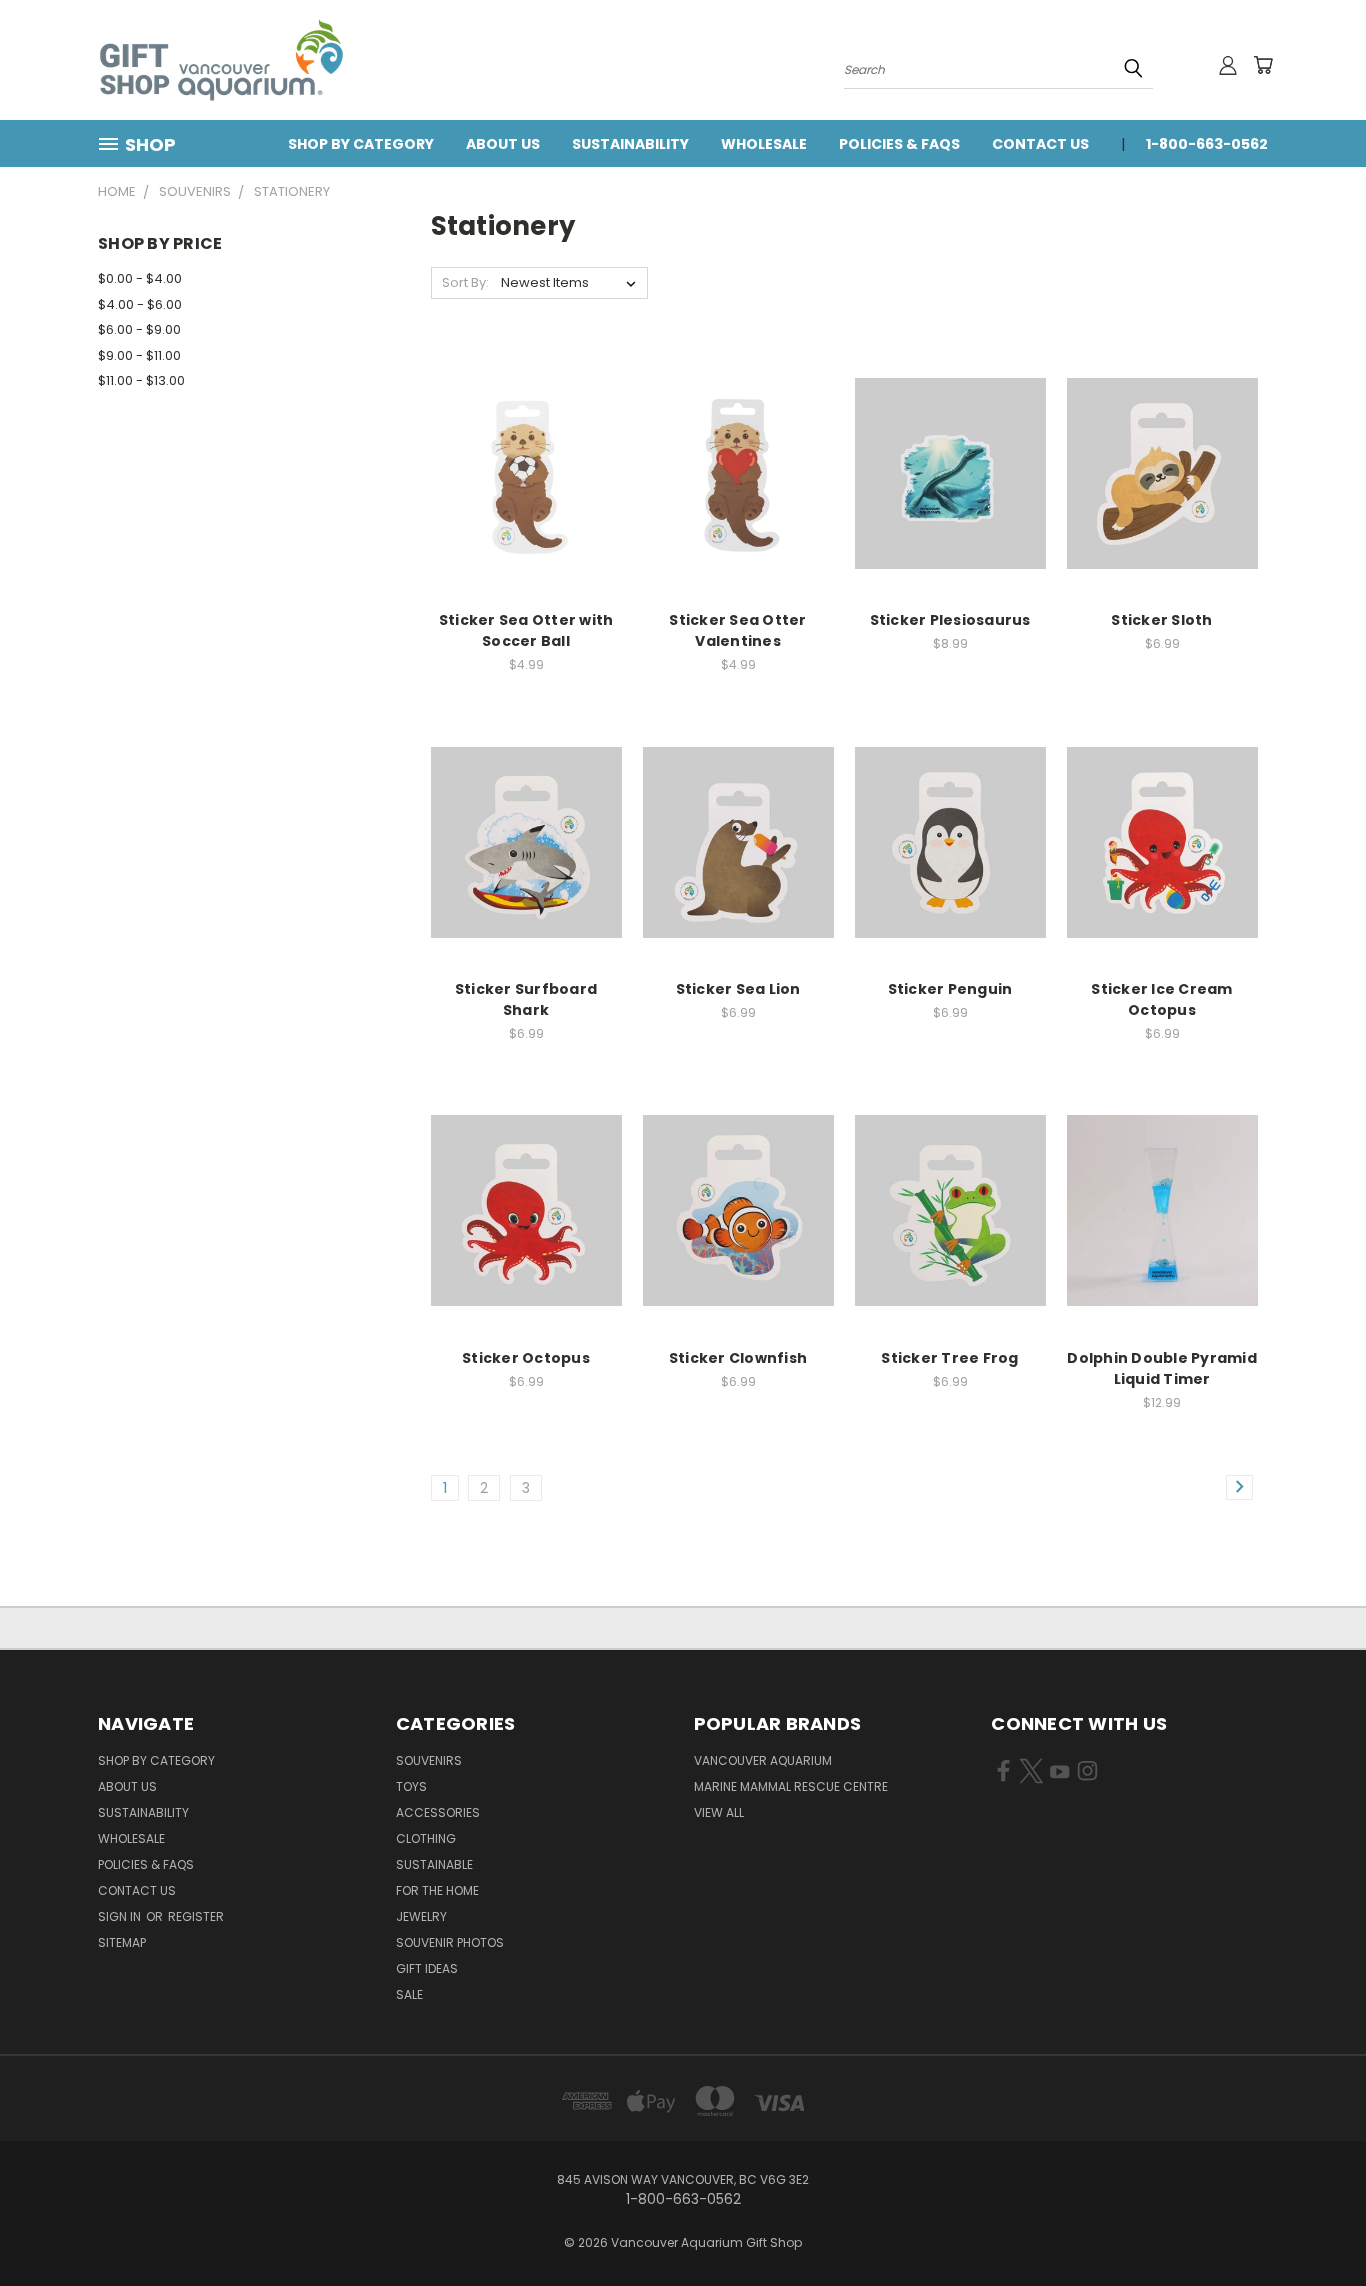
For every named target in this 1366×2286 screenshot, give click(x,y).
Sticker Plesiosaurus (950, 620)
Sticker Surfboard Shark (526, 999)
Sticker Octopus (526, 1358)
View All (719, 1812)
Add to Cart (526, 488)
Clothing (426, 1838)
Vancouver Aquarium (763, 1760)
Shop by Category (361, 144)
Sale (409, 1994)
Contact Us (1040, 144)
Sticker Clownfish (738, 1358)
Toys (411, 1786)
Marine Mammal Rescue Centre (791, 1786)
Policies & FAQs (899, 144)
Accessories (438, 1812)
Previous (1313, 2223)
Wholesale (764, 144)
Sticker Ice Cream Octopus (1161, 999)
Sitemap (122, 1942)
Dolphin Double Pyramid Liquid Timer (1162, 1368)
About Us (503, 144)
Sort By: (465, 282)
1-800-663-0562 (1207, 144)
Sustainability (630, 144)
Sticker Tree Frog (949, 1358)
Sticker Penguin (950, 989)
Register (196, 1916)
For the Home (437, 1890)
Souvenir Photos (450, 1942)
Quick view (526, 451)
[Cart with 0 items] (1263, 65)
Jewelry (421, 1916)
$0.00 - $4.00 (140, 278)
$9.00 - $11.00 (139, 355)
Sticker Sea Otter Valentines (737, 630)
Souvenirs (429, 1760)
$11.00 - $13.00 (141, 380)
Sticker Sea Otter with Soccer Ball (526, 630)
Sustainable (434, 1864)
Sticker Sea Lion (738, 989)
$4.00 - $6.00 (140, 304)
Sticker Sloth (1161, 620)
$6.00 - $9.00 (139, 329)
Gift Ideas (427, 1968)
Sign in (121, 1916)
